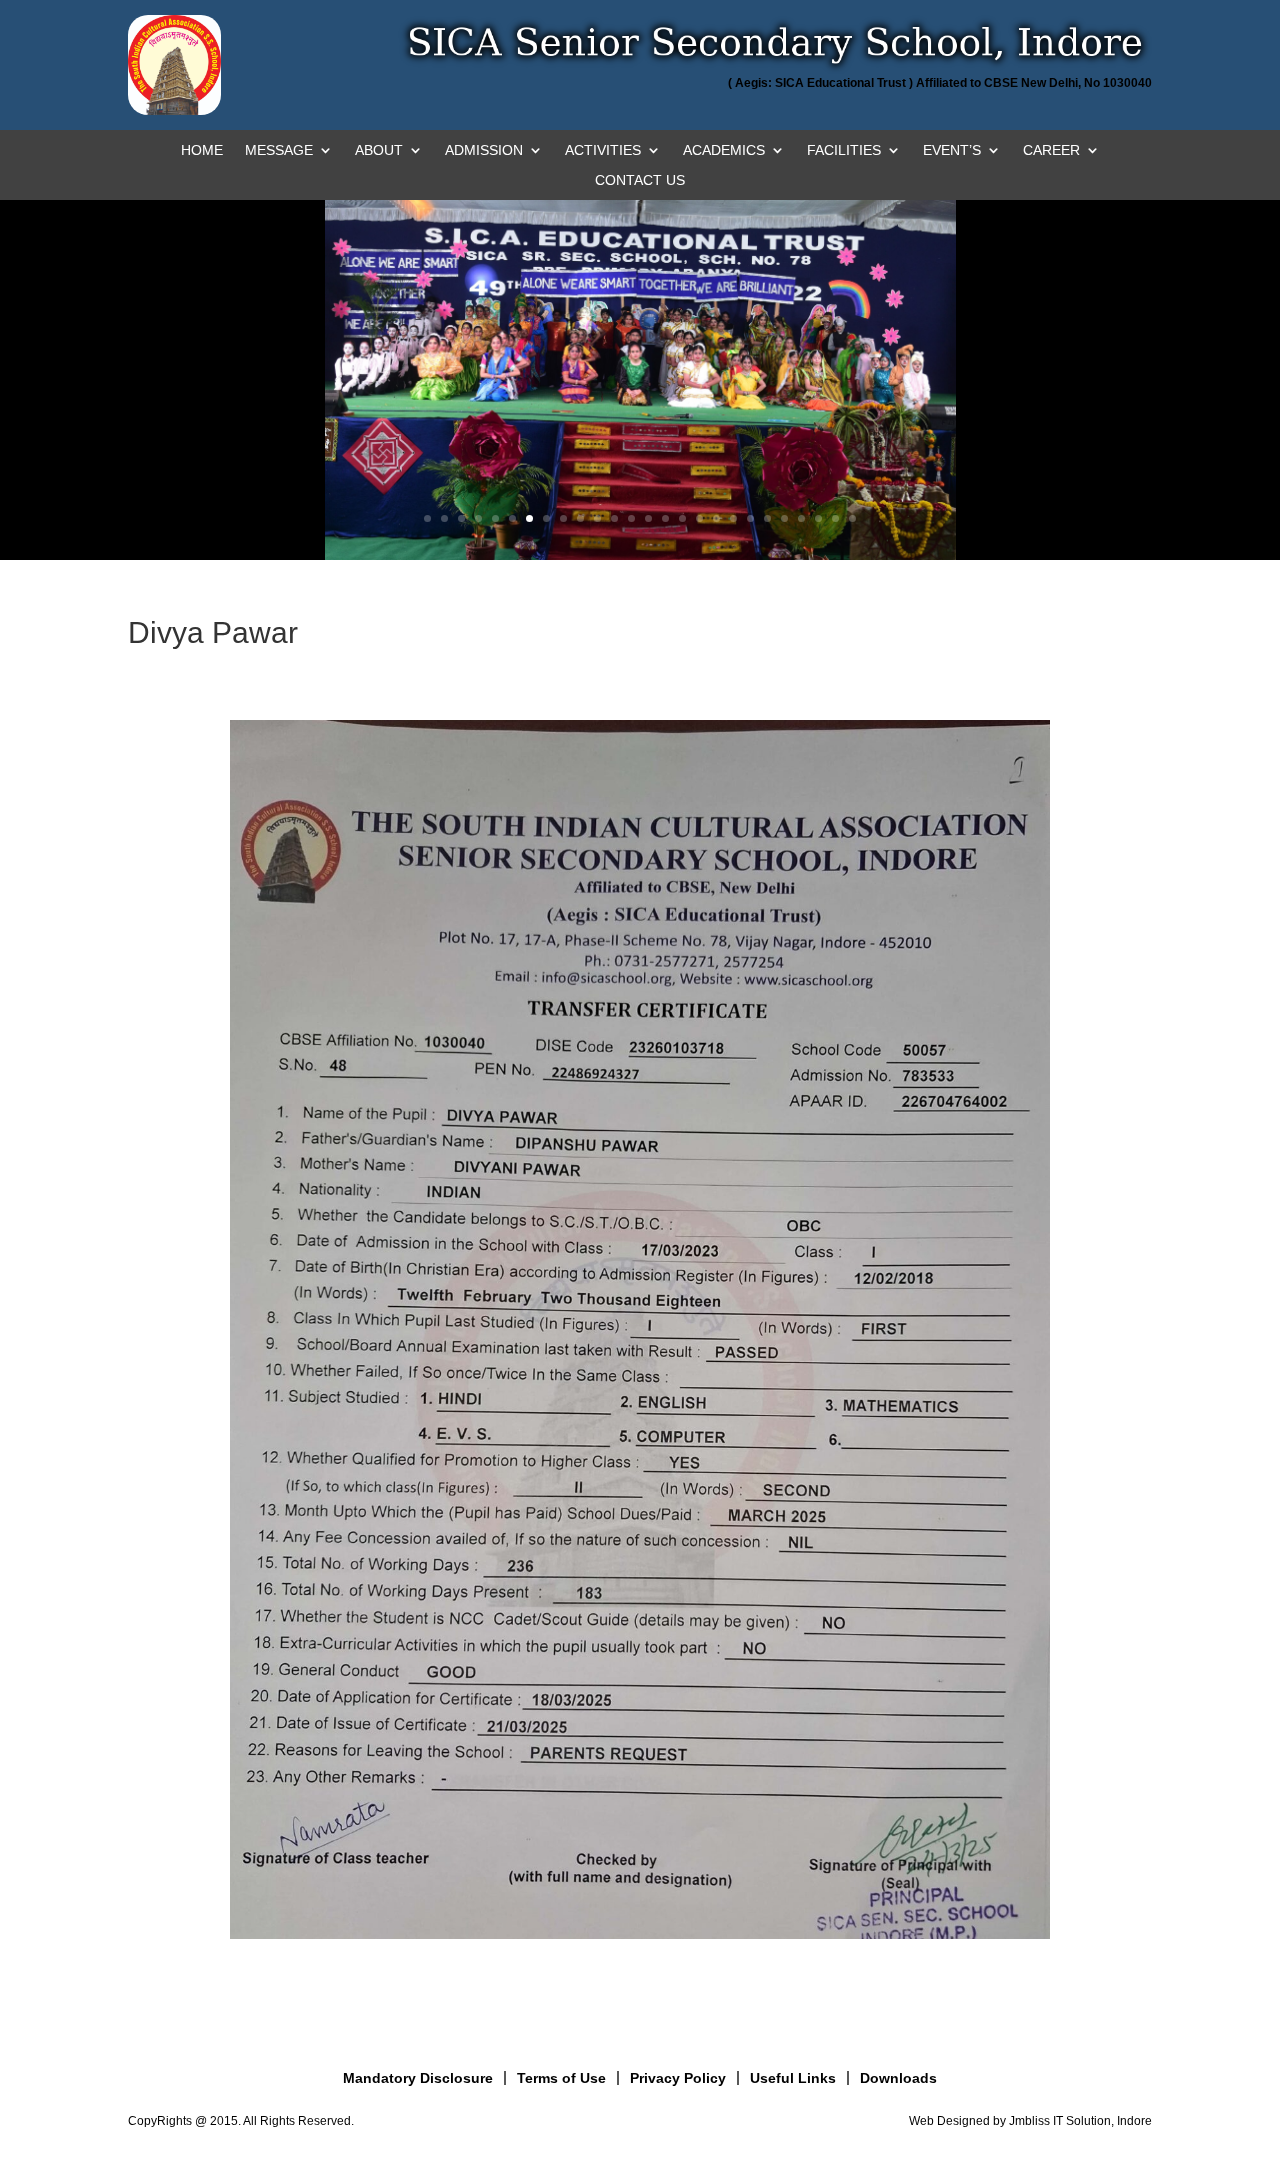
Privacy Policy (678, 2078)
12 (614, 518)
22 (784, 518)
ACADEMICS (724, 150)
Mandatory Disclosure (418, 2078)
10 (580, 518)
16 (682, 518)
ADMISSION (484, 150)
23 (801, 518)
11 (597, 518)
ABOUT (379, 150)
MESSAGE (279, 150)
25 (835, 518)
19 (733, 518)
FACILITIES (844, 150)
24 (818, 518)
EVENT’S (952, 150)
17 (699, 518)
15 (665, 518)
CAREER (1051, 150)
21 (767, 518)
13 (631, 518)
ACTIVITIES (603, 150)
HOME (202, 150)
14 (648, 518)
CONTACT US (640, 180)
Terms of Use (561, 2078)
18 (716, 518)
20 (750, 518)
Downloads (898, 2078)
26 (852, 518)
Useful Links (793, 2078)
